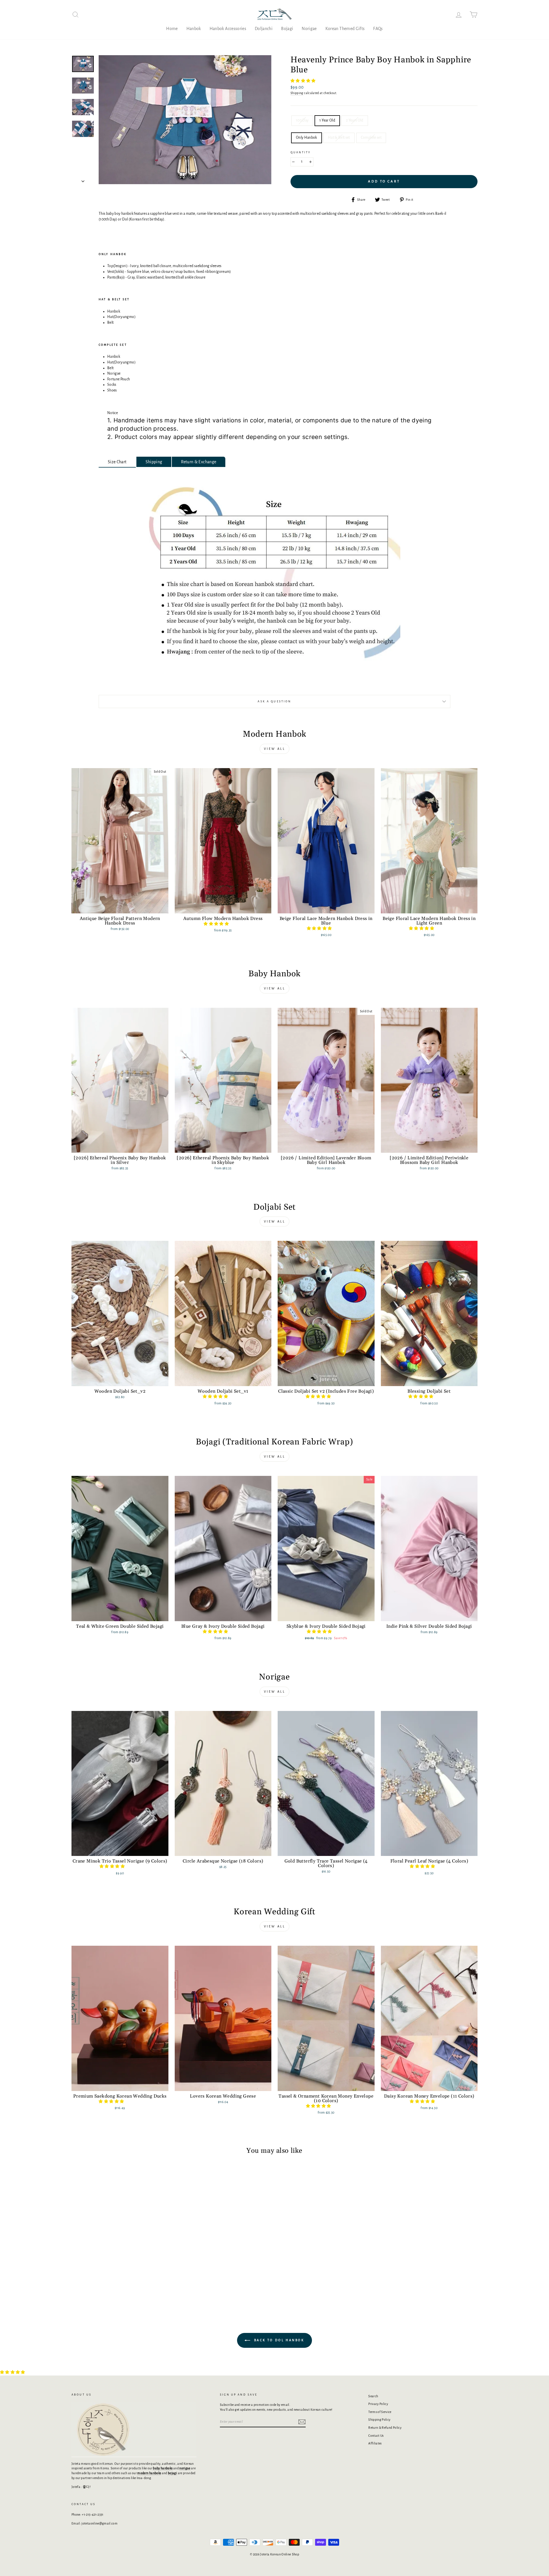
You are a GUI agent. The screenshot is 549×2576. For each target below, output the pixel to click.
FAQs (378, 29)
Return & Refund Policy (385, 2428)
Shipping (297, 93)
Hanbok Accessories (228, 29)
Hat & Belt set (339, 138)
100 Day (302, 120)
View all (275, 749)
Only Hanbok (307, 138)
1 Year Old (327, 120)
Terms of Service (380, 2412)
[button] (303, 81)
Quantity (301, 152)
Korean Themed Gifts (345, 29)
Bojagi (287, 29)
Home (172, 29)
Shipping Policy (379, 2420)
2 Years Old (355, 120)
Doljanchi (264, 29)
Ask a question (274, 701)
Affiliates (375, 2443)
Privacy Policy (378, 2404)
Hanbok (194, 29)
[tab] (117, 462)
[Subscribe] (302, 2422)
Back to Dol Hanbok (278, 2340)
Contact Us (376, 2436)
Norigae (309, 29)
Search (373, 2396)
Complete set (371, 138)
